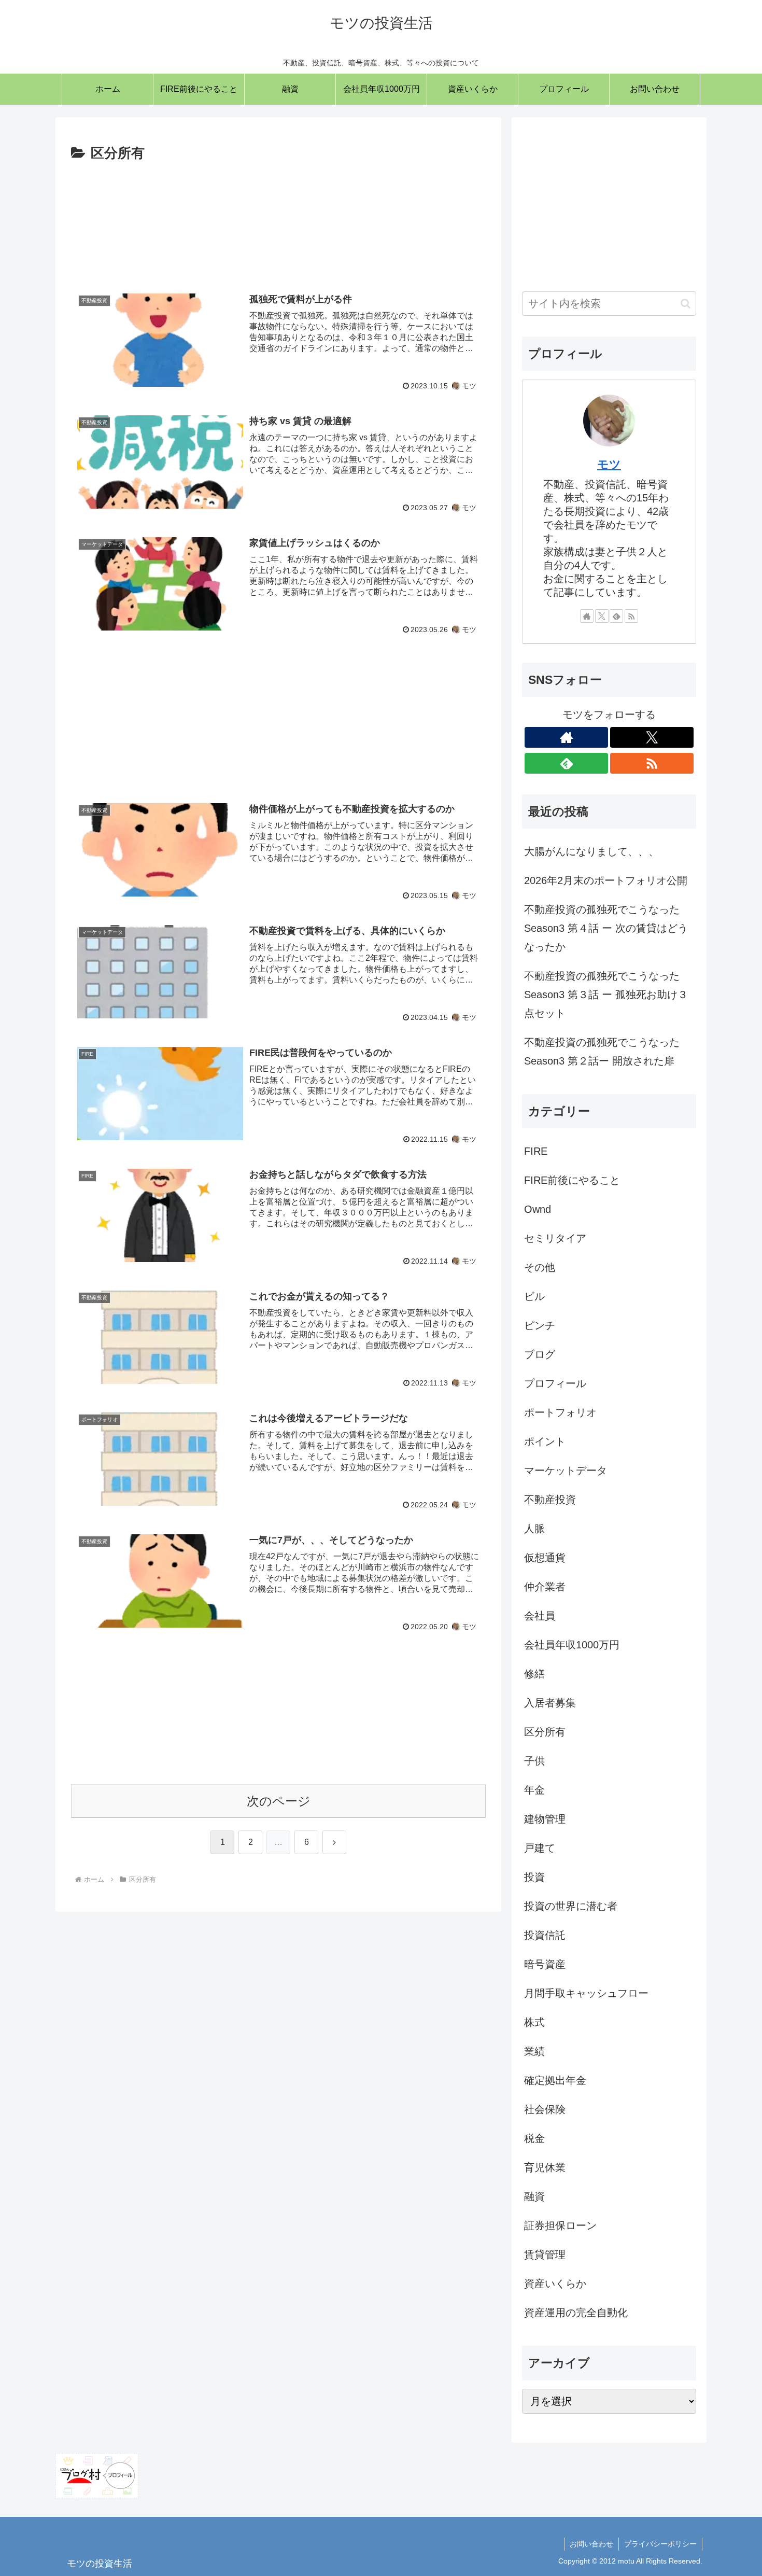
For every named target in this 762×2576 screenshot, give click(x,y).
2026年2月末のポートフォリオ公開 (606, 880)
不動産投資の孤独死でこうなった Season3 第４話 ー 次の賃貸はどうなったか (606, 928)
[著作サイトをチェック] (587, 616)
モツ (609, 464)
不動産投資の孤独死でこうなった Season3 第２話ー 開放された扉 (602, 1052)
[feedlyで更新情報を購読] (616, 616)
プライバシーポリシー (660, 2544)
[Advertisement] (278, 219)
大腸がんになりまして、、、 (591, 851)
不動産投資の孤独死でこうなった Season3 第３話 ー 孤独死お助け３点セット (606, 995)
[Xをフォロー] (602, 616)
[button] (686, 304)
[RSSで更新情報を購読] (631, 616)
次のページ (279, 1801)
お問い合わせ (591, 2544)
